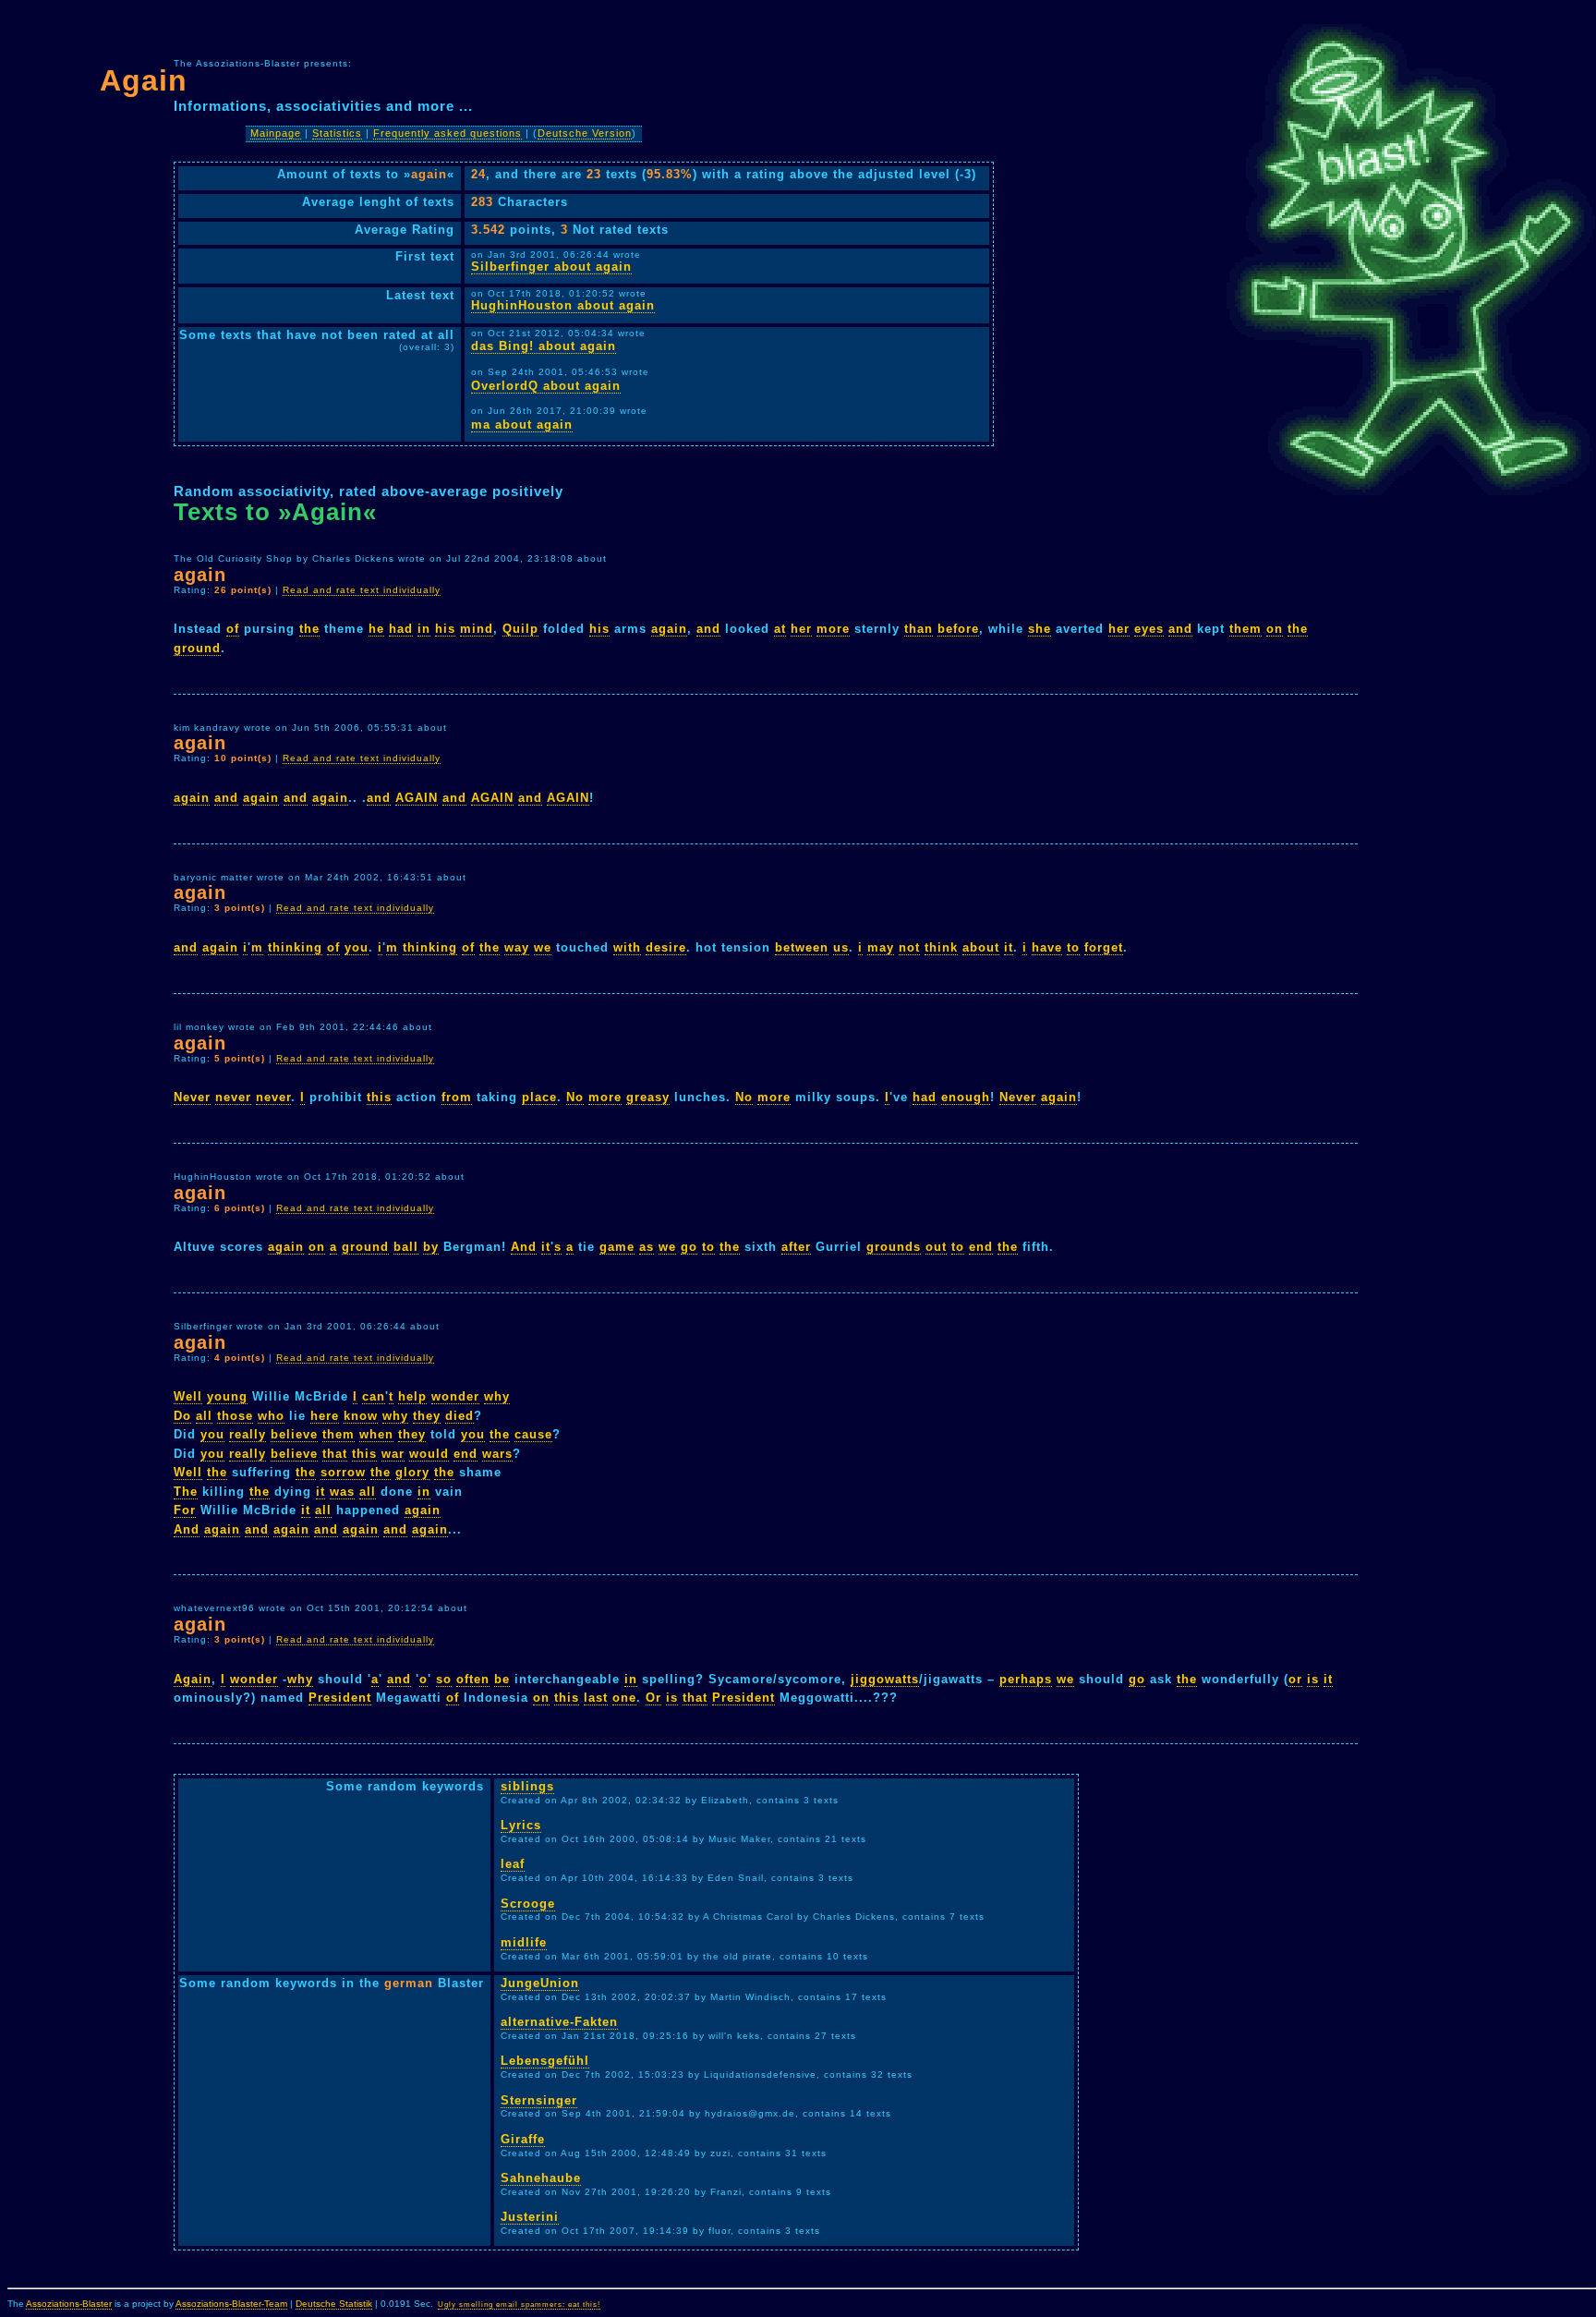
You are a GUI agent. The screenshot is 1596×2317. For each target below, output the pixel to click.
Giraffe (523, 2139)
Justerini (530, 2217)
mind (477, 629)
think (941, 947)
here (325, 1416)
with (627, 947)
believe (294, 1434)
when (376, 1434)
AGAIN (417, 798)
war (393, 1454)
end (981, 1247)
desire (666, 947)
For (185, 1510)
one (624, 1698)
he (376, 629)
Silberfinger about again (551, 267)
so (444, 1679)
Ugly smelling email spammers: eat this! (519, 2305)
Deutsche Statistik (334, 2304)
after (796, 1247)
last (596, 1698)
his (445, 629)
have (1047, 947)
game (617, 1247)
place (539, 1097)
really (248, 1434)
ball (406, 1247)
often (473, 1679)
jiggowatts (885, 1679)
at (780, 629)
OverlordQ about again (546, 386)
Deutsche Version (585, 133)
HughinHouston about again (563, 305)
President (340, 1698)
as (647, 1247)
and (708, 629)
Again (193, 1679)
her (801, 629)
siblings (527, 1786)
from (457, 1097)
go (689, 1247)
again (669, 629)
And (524, 1247)
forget (1104, 947)
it (1009, 947)
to (1073, 947)
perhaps (1026, 1679)
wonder (455, 1396)
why (497, 1396)
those (235, 1416)
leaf (513, 1864)
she (1040, 629)
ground (197, 648)
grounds (894, 1247)
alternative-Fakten (559, 2022)
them (1245, 629)
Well (188, 1396)
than (919, 629)
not (909, 947)
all (204, 1416)
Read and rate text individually (362, 590)
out (936, 1247)
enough (966, 1097)
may (881, 947)
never (233, 1097)
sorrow (343, 1472)
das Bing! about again (544, 346)
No (575, 1097)
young (227, 1396)
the (309, 629)
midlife (524, 1942)
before (958, 629)
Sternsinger (539, 2100)
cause (533, 1434)
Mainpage (276, 133)
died (459, 1416)
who (271, 1416)
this (379, 1097)
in (424, 629)
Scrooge (528, 1904)
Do (182, 1416)
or (1295, 1679)
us (841, 947)
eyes (1149, 629)
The (186, 1492)
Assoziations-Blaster (69, 2304)
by (431, 1247)
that (335, 1454)
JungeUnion (540, 1983)
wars (497, 1454)
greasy (648, 1097)
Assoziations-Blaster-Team (231, 2304)
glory (412, 1472)
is (1313, 1679)
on (1275, 629)
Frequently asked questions (447, 133)
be (502, 1679)
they (427, 1416)
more (833, 629)
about (981, 947)
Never (192, 1097)
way (517, 947)
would (429, 1454)
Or (653, 1698)
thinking (295, 947)
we (543, 947)
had (401, 629)
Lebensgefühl (545, 2061)
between (802, 947)
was (342, 1492)
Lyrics (521, 1825)
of (233, 629)
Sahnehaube (541, 2178)
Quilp (520, 629)
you (357, 947)
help (412, 1396)
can (374, 1396)
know (361, 1416)
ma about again (522, 425)
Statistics (337, 133)
